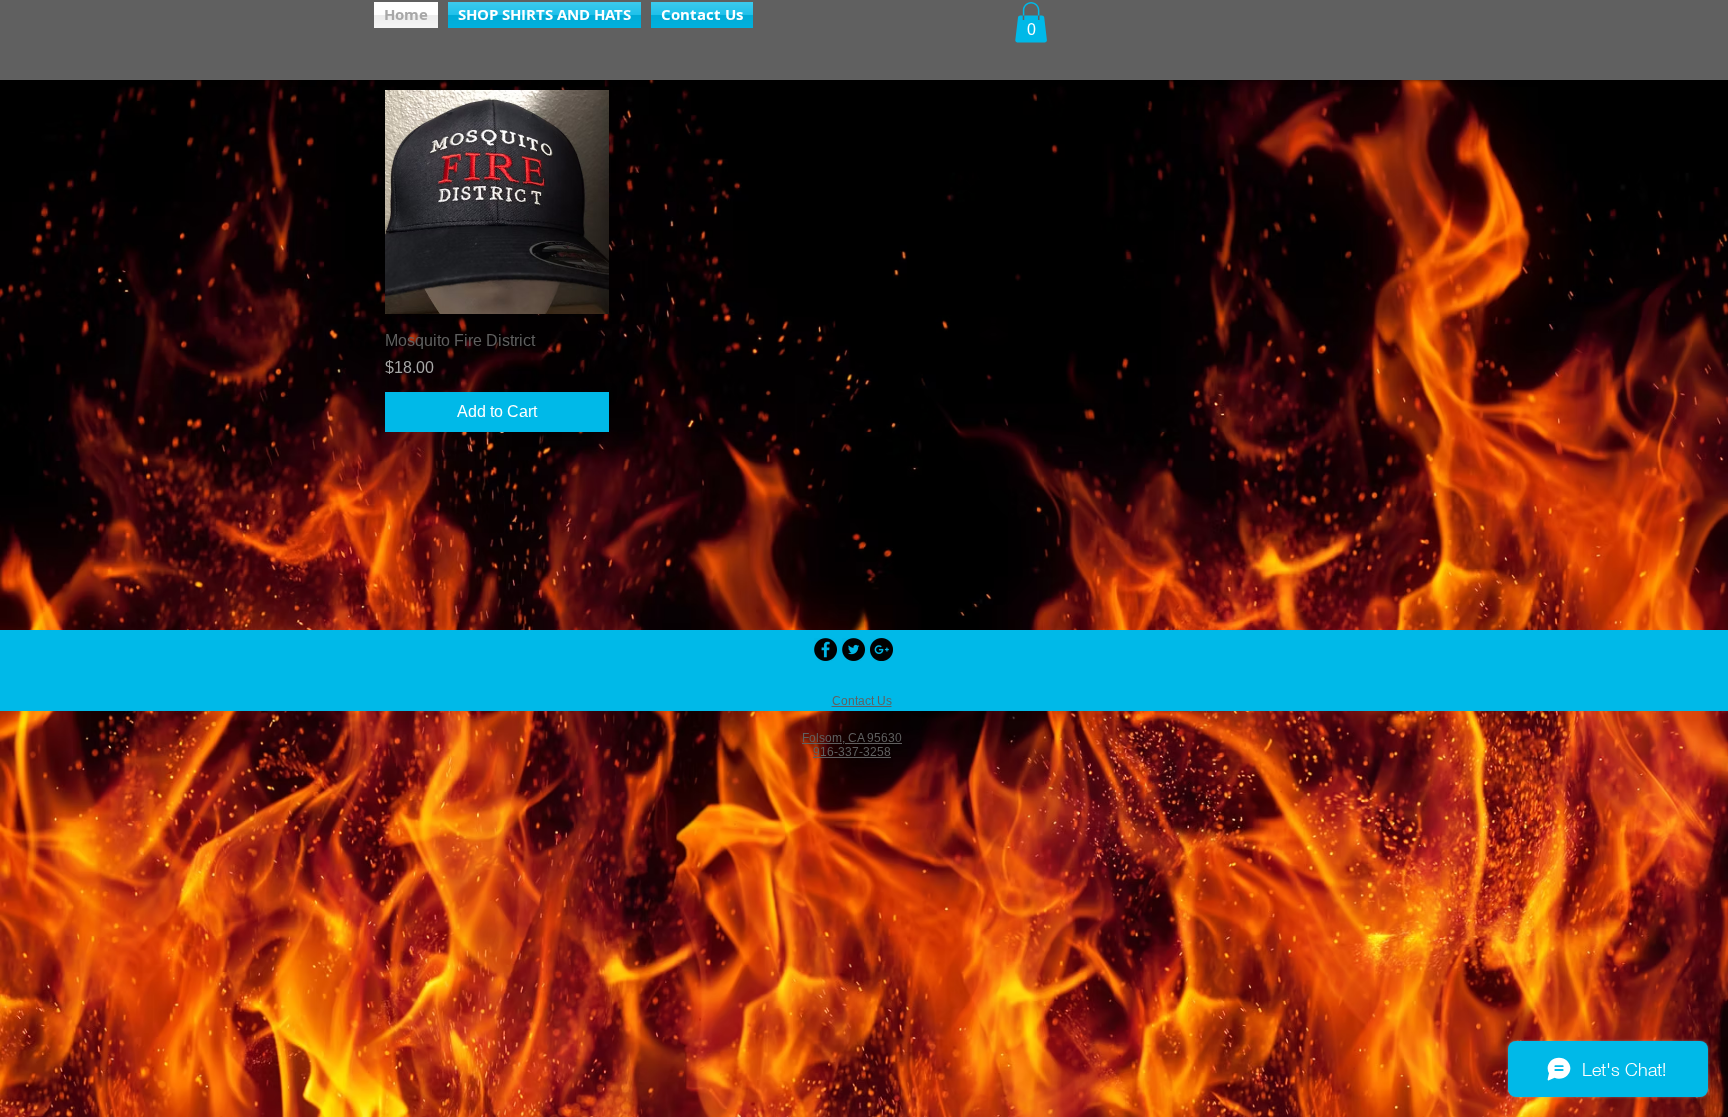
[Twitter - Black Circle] (853, 649)
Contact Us (862, 701)
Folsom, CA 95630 (852, 738)
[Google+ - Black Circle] (881, 649)
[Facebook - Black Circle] (825, 649)
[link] (1031, 22)
